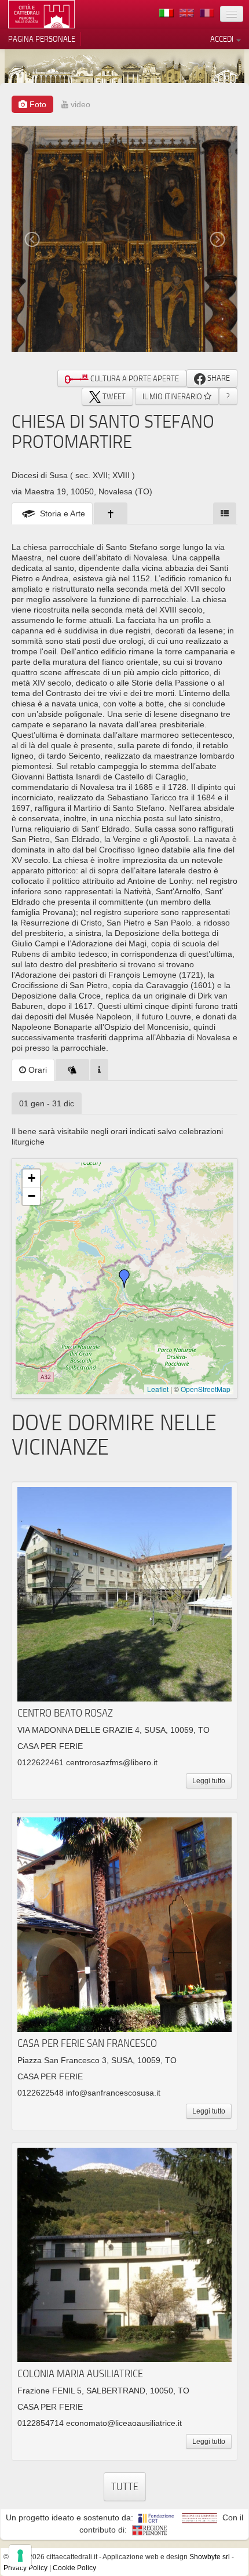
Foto (37, 104)
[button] (124, 1278)
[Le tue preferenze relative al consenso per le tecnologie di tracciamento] (20, 2556)
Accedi (223, 39)
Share (218, 378)
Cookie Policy (74, 2568)
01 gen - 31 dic (47, 1103)
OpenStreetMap (206, 1389)
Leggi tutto (209, 1781)
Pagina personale (42, 39)
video (79, 104)
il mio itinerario (173, 396)
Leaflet (158, 1389)
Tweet (113, 396)
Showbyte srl (210, 2557)
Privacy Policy (25, 2568)
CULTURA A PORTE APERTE (134, 378)
